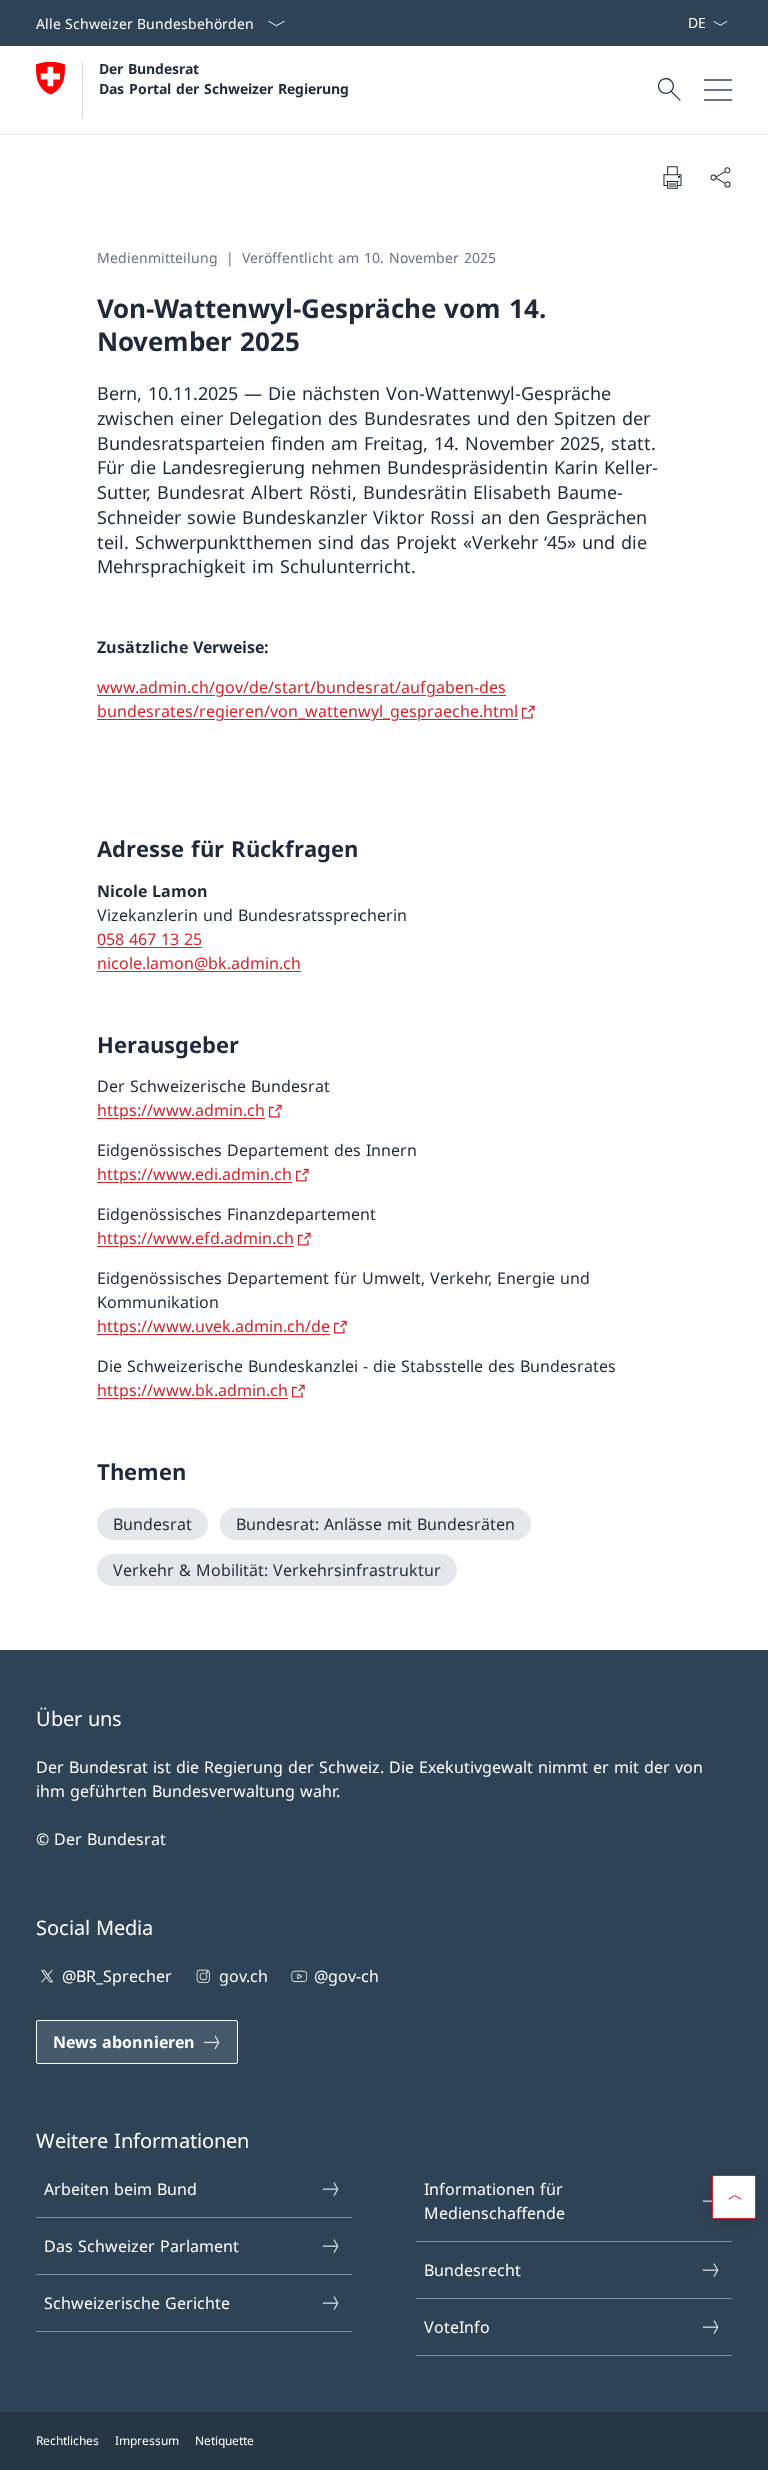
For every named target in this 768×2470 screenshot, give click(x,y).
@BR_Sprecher (117, 1976)
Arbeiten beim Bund (120, 2189)
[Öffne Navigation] (718, 90)
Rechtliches (67, 2440)
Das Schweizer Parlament (141, 2246)
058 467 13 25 (149, 939)
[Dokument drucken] (672, 177)
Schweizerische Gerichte (137, 2303)
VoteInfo (457, 2327)
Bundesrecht (472, 2270)
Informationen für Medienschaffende (494, 2201)
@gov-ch (346, 1976)
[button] (734, 2197)
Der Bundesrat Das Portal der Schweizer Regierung (224, 78)
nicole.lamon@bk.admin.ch (199, 963)
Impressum (147, 2440)
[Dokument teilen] (720, 177)
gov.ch (243, 1976)
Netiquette (224, 2440)
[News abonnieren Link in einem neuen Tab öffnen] (679, 23)
